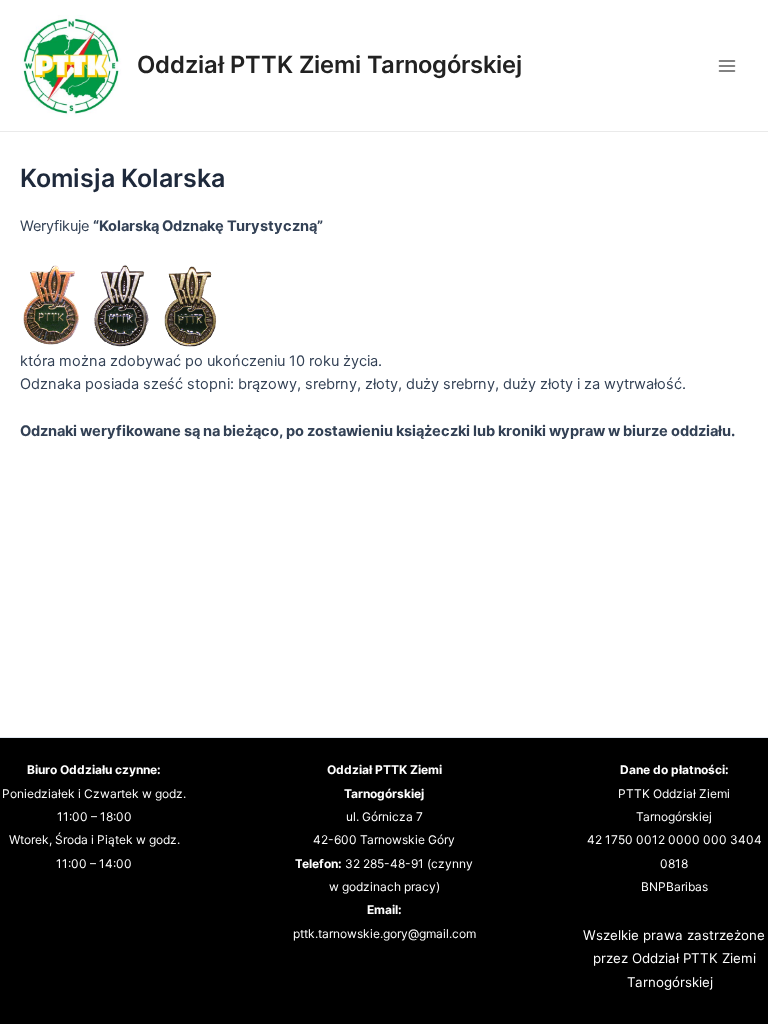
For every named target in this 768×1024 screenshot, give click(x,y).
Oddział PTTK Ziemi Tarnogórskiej (329, 64)
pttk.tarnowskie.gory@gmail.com (384, 933)
